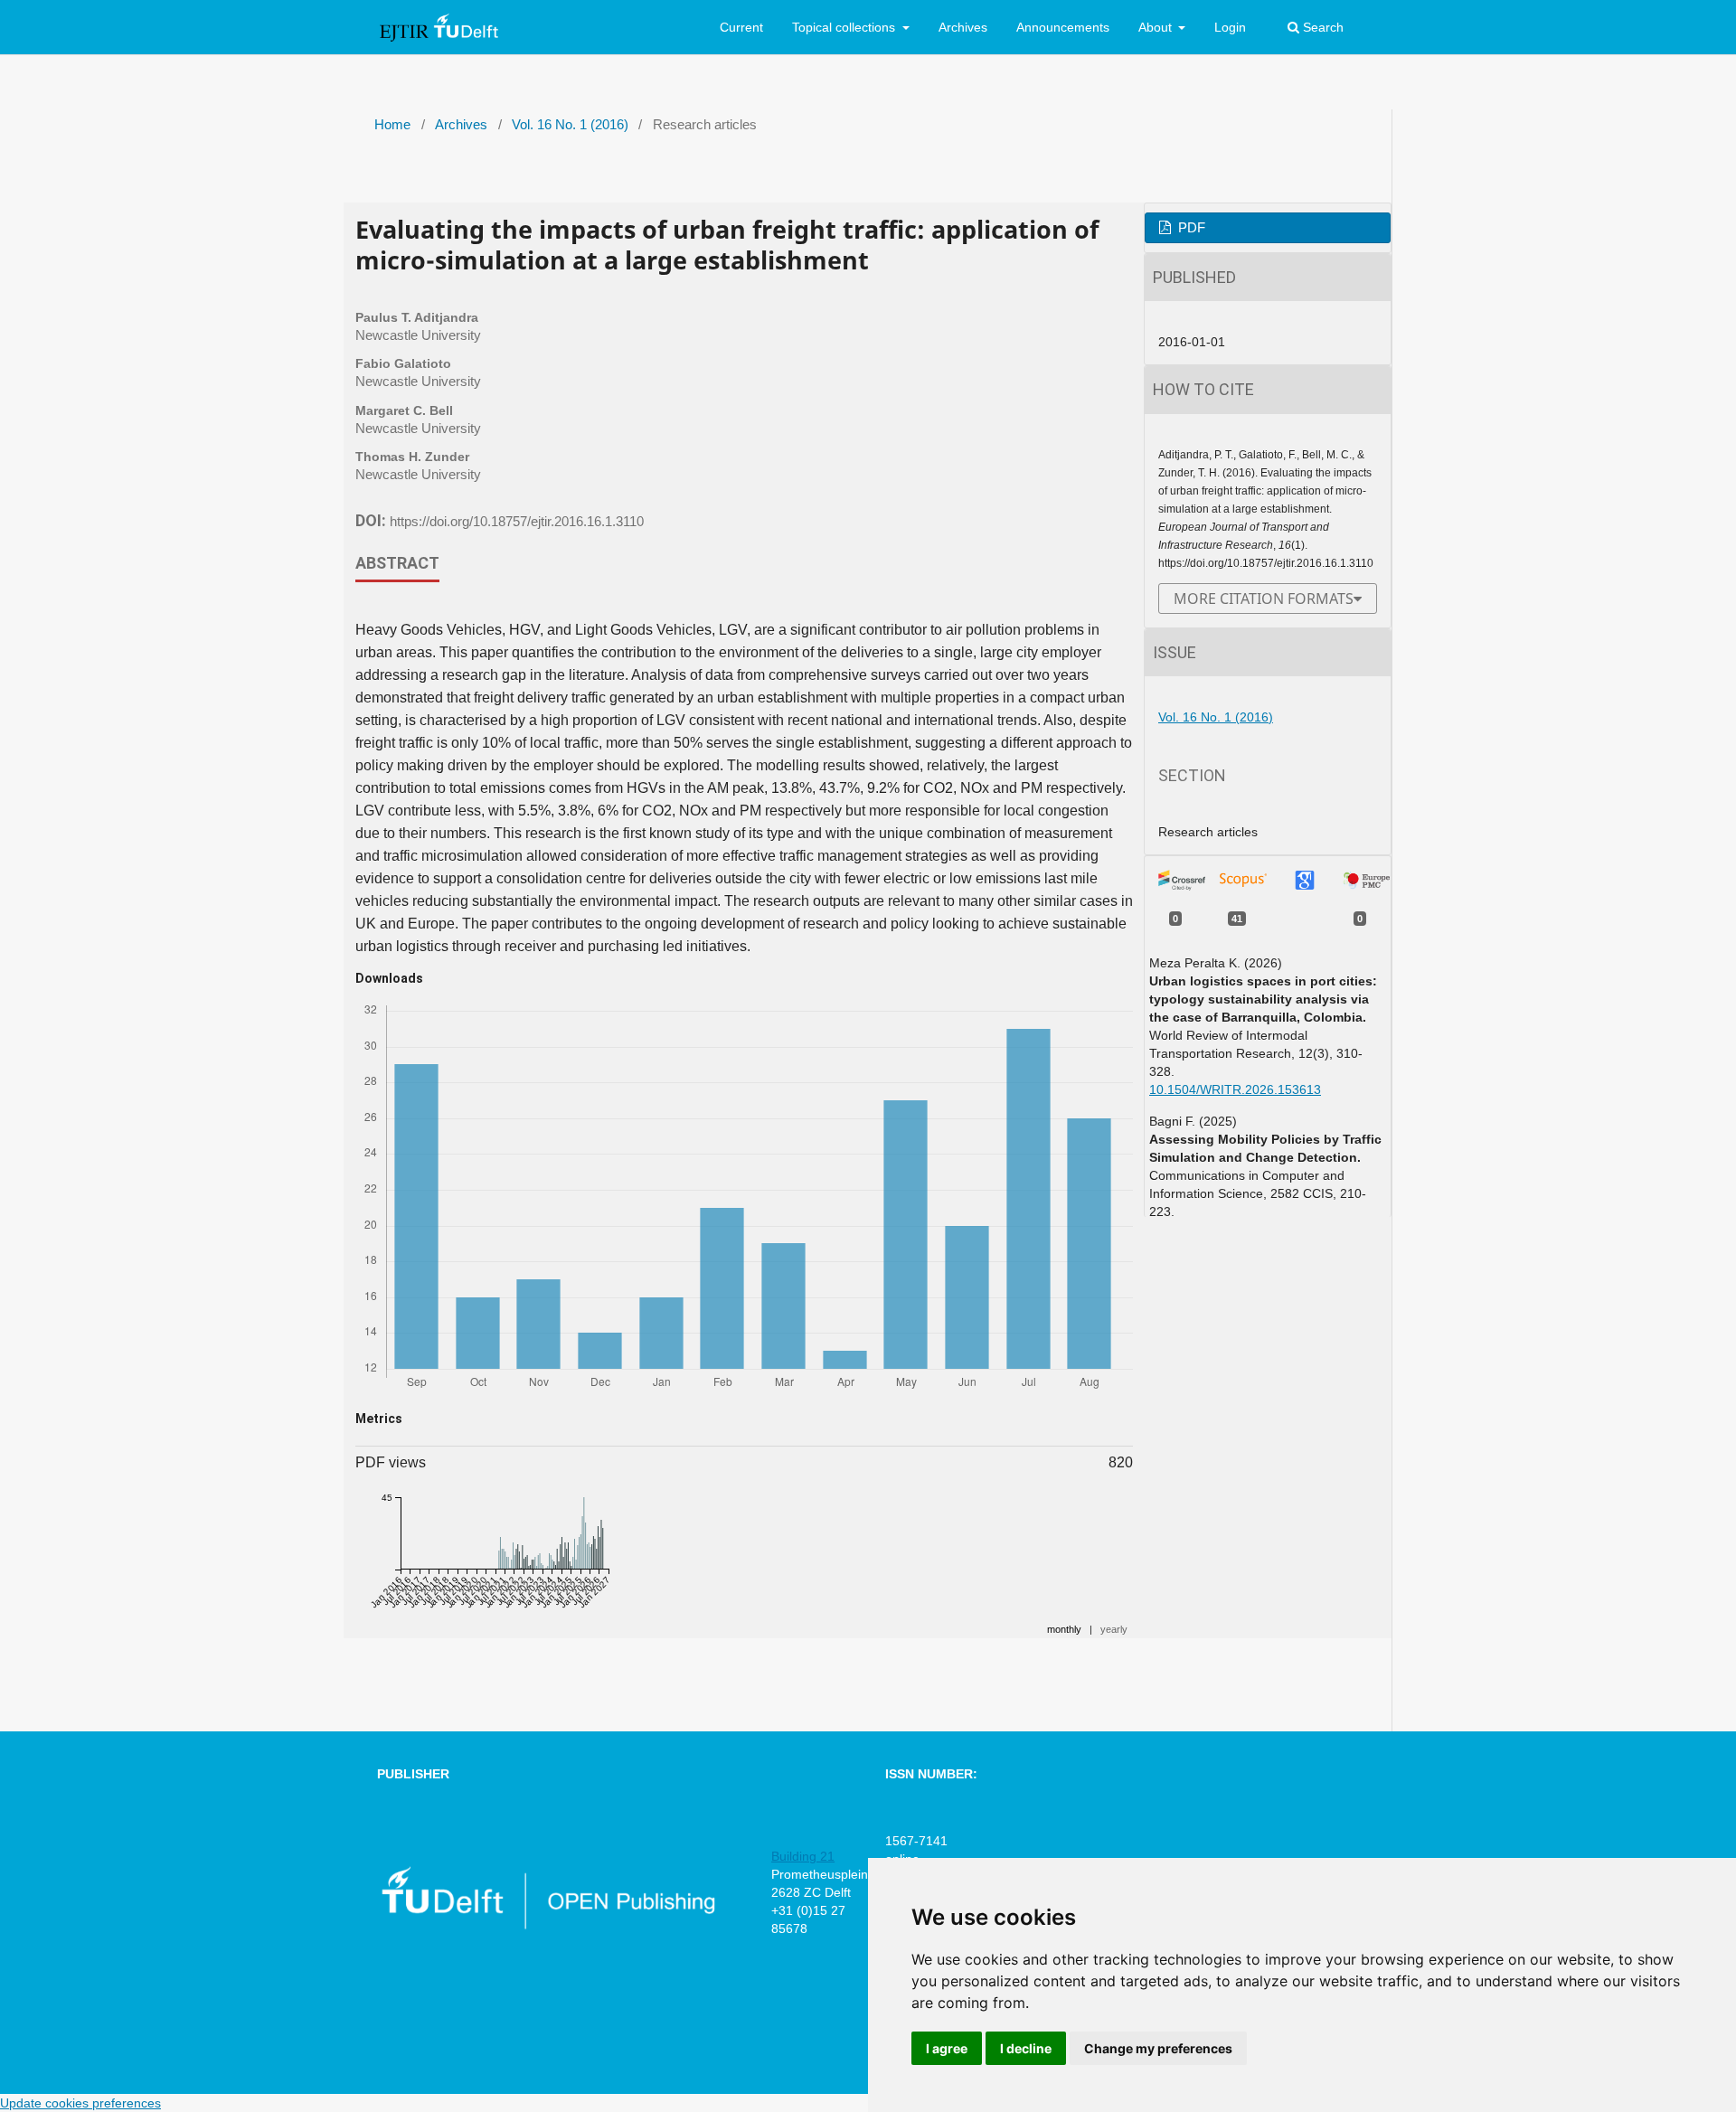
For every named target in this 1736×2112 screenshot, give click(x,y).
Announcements (1063, 27)
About (1157, 27)
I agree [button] (947, 2048)
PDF (1190, 228)
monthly (1064, 1629)
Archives (963, 27)
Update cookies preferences (80, 2103)
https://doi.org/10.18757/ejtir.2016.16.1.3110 (517, 522)
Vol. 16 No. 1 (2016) (570, 125)
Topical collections (845, 27)
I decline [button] (1026, 2048)
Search (1321, 27)
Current (741, 27)
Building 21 (803, 1856)
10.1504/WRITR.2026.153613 (1235, 1089)
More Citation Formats (1264, 599)
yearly (1114, 1629)
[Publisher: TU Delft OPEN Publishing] (547, 1926)
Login (1230, 27)
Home (392, 125)
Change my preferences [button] (1158, 2048)
